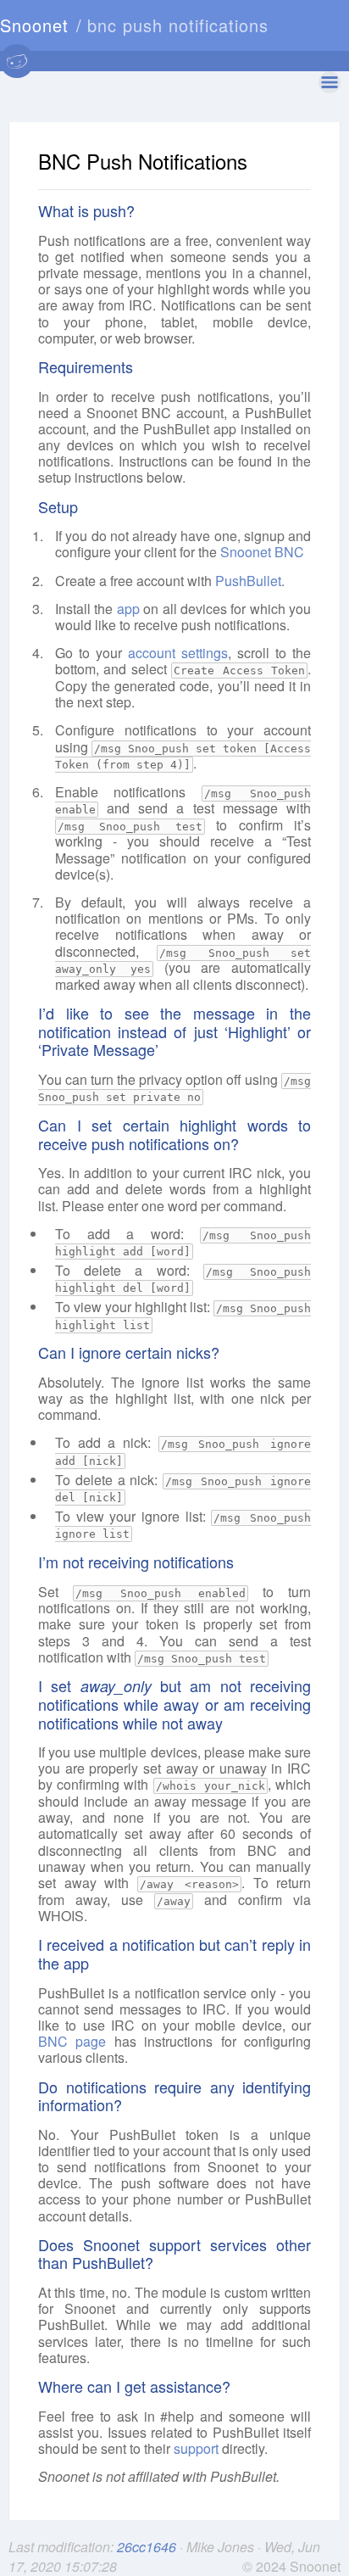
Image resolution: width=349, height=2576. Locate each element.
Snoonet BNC (262, 552)
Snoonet (34, 25)
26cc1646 (148, 2547)
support (196, 2448)
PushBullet (248, 581)
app (128, 609)
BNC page (72, 2041)
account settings (178, 653)
